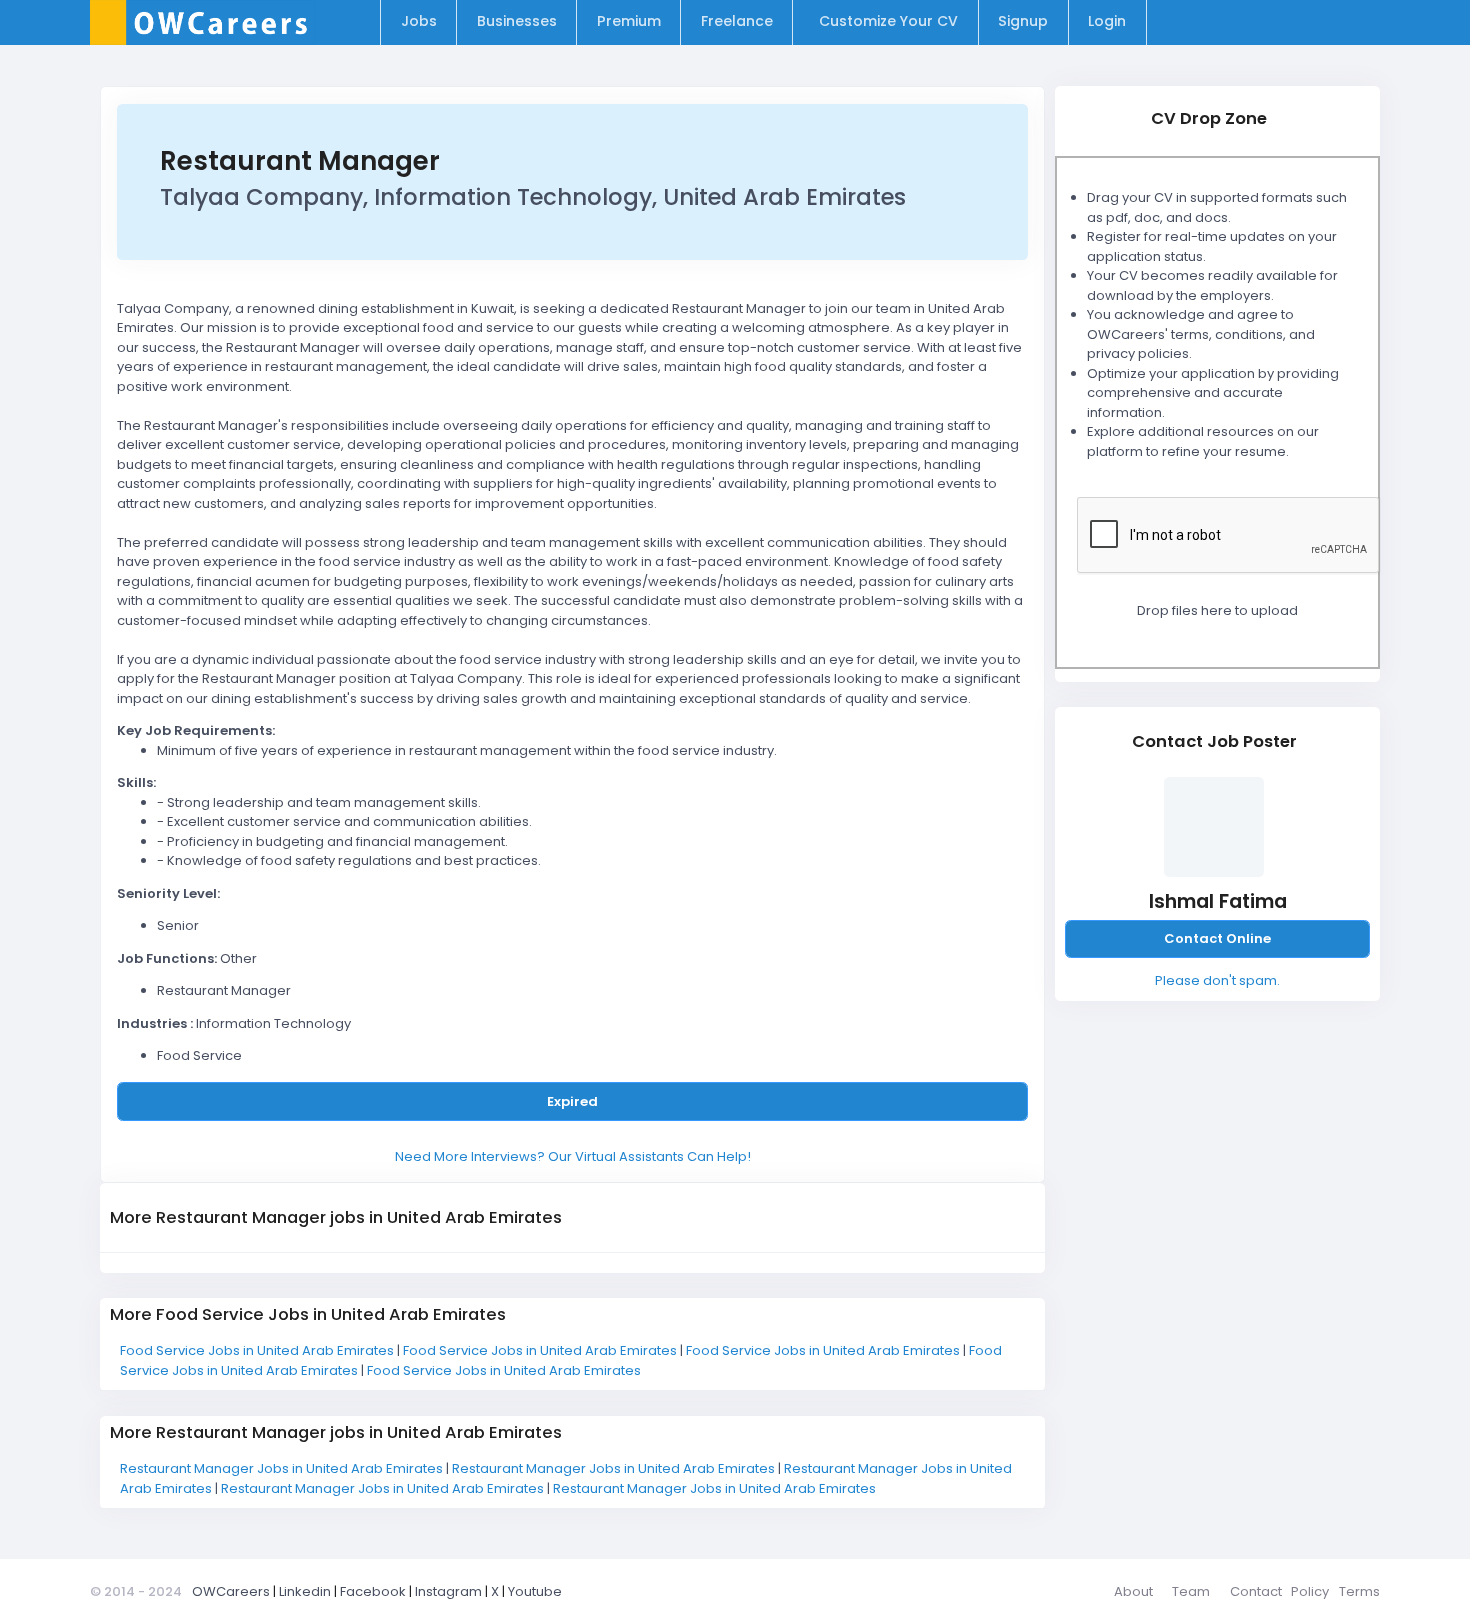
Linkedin (305, 1591)
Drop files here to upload (1217, 610)
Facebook (373, 1591)
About (1133, 1591)
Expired (572, 1101)
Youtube (535, 1591)
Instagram (448, 1591)
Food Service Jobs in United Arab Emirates (258, 1350)
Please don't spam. (1217, 980)
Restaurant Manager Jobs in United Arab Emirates (283, 1468)
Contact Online (1217, 938)
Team (1191, 1591)
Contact (1256, 1591)
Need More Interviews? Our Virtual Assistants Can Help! (573, 1156)
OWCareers (231, 1591)
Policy (1310, 1591)
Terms (1359, 1591)
